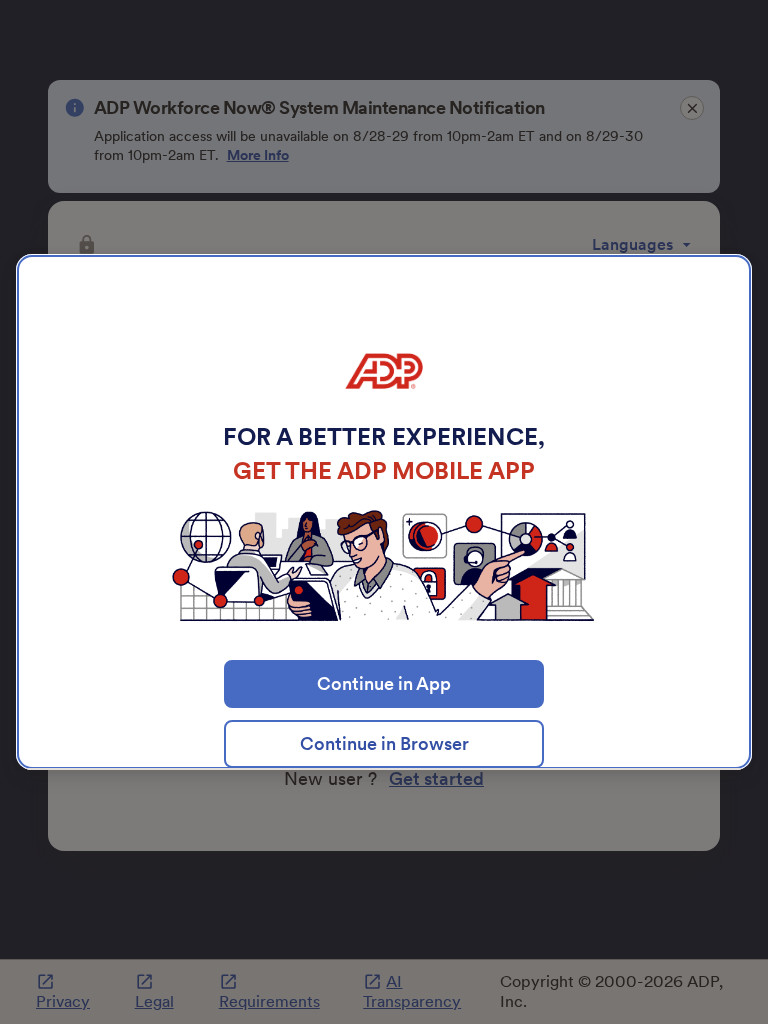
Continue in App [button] (384, 683)
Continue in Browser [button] (384, 743)
